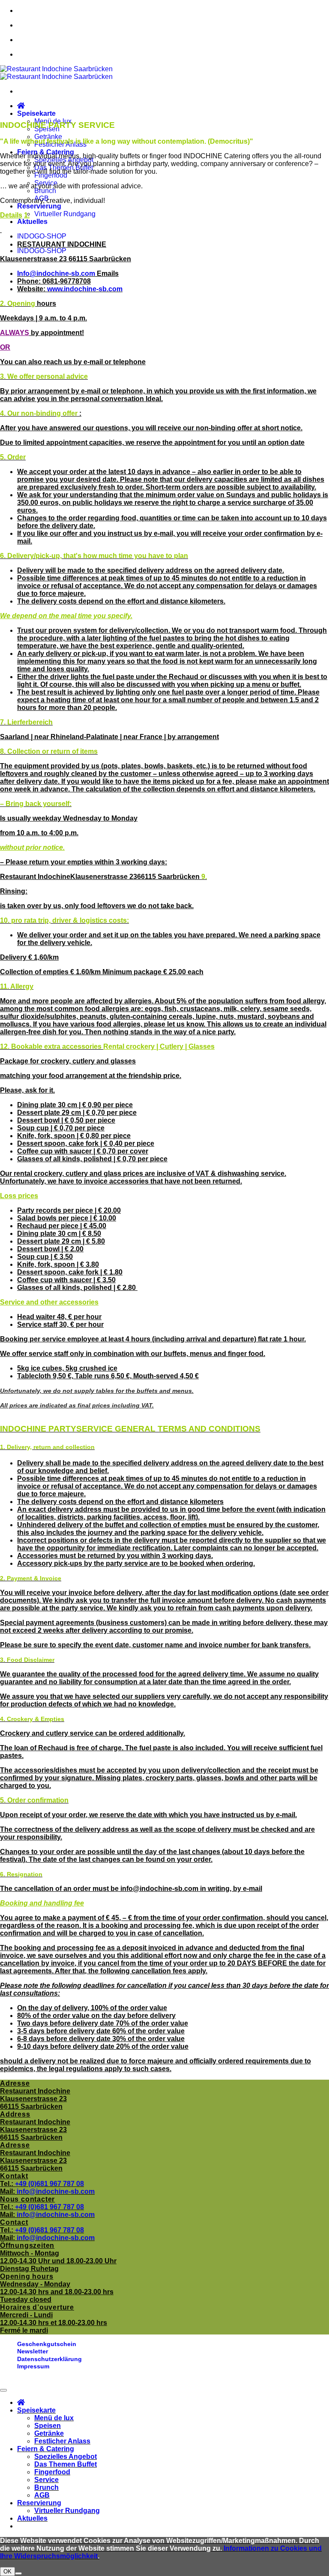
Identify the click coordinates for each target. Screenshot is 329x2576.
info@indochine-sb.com (56, 2191)
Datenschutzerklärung (49, 2359)
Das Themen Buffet (66, 2464)
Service (46, 2480)
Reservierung (39, 206)
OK (7, 2571)
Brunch (45, 191)
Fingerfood (52, 2472)
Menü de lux (54, 2418)
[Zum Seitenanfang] (3, 2390)
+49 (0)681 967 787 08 (49, 2184)
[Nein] (18, 2573)
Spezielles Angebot (66, 2457)
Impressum (33, 2366)
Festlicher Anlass (62, 2441)
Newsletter (33, 2351)
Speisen (48, 2426)
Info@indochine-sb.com (56, 273)
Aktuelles (32, 222)
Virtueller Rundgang (65, 214)
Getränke (48, 137)
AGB (42, 2495)
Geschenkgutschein (47, 2344)
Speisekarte (36, 113)
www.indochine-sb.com (85, 289)
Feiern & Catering (46, 2449)
